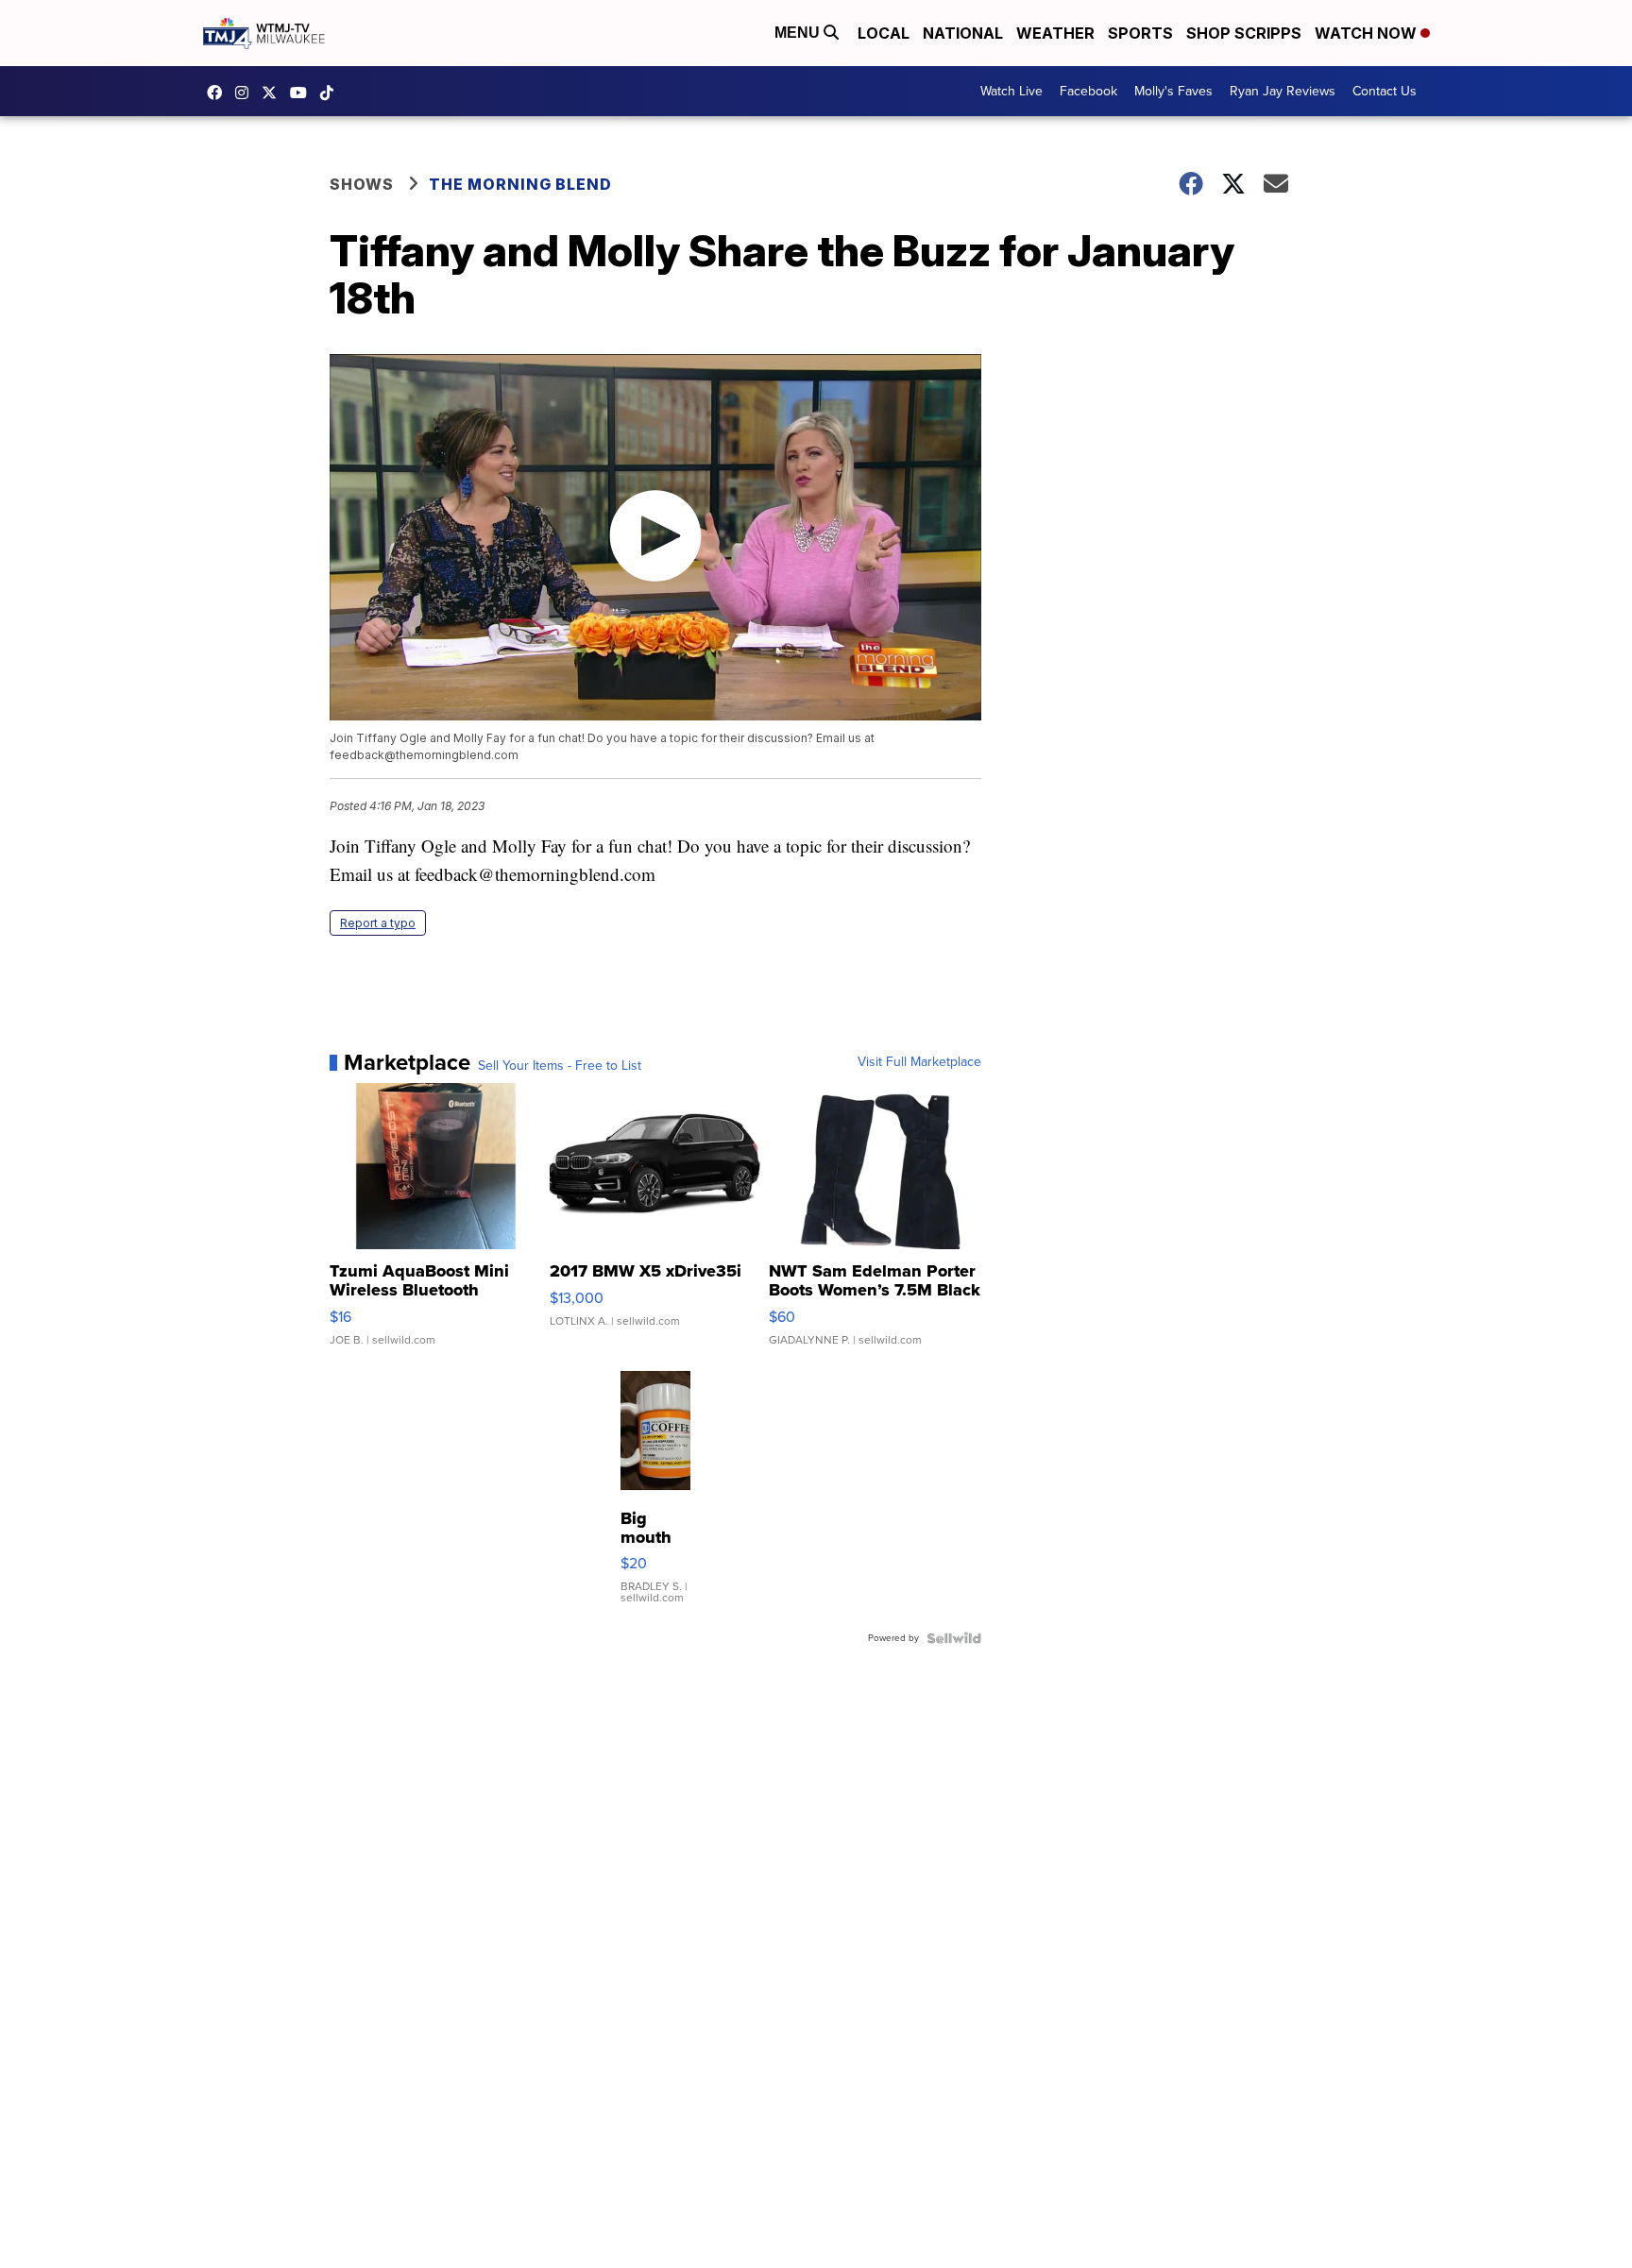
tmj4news (246, 93)
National (963, 33)
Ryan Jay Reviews (1283, 91)
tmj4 (219, 93)
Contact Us (1385, 91)
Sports (1140, 33)
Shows (362, 184)
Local (884, 33)
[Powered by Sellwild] (954, 1638)
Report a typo (378, 923)
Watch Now (1368, 33)
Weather (1055, 33)
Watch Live (1011, 91)
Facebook (1088, 91)
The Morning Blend (520, 184)
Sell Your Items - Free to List (560, 1066)
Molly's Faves (1173, 91)
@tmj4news (331, 93)
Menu (799, 33)
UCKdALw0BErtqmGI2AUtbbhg (303, 93)
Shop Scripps (1244, 33)
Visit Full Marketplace (919, 1062)
